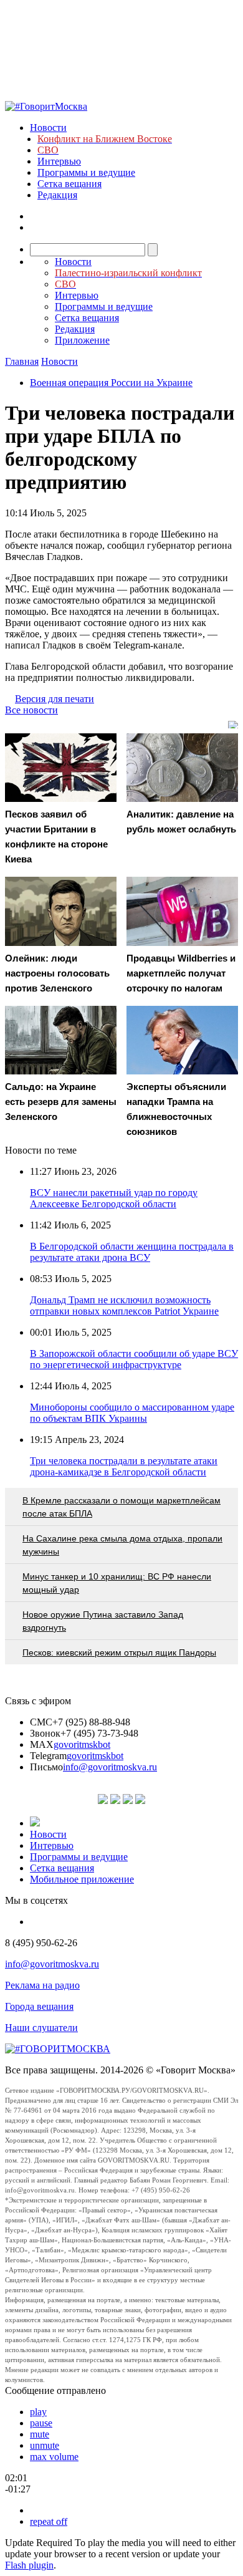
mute (40, 2434)
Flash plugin (29, 2565)
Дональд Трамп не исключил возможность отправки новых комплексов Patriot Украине (124, 1305)
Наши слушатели (41, 2028)
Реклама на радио (42, 1985)
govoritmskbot (82, 1744)
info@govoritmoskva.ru (110, 1767)
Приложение (82, 340)
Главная (22, 361)
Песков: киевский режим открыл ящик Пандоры (119, 1652)
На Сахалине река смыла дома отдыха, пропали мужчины (122, 1545)
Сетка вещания (69, 184)
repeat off (49, 2521)
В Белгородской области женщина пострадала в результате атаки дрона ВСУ (132, 1252)
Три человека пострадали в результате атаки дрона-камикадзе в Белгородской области (124, 1466)
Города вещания (39, 2006)
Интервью (59, 161)
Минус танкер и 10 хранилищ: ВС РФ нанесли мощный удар (117, 1583)
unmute (45, 2445)
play (38, 2412)
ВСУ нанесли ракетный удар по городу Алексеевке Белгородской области (114, 1198)
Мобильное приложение (82, 1879)
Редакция (57, 195)
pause (41, 2423)
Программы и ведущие (86, 172)
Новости (48, 128)
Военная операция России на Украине (111, 383)
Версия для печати (55, 699)
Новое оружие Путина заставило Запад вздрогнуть (103, 1621)
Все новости (31, 710)
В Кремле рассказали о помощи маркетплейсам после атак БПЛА (121, 1507)
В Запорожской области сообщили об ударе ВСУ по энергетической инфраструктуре (134, 1359)
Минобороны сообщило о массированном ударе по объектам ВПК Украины (132, 1413)
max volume (54, 2457)
